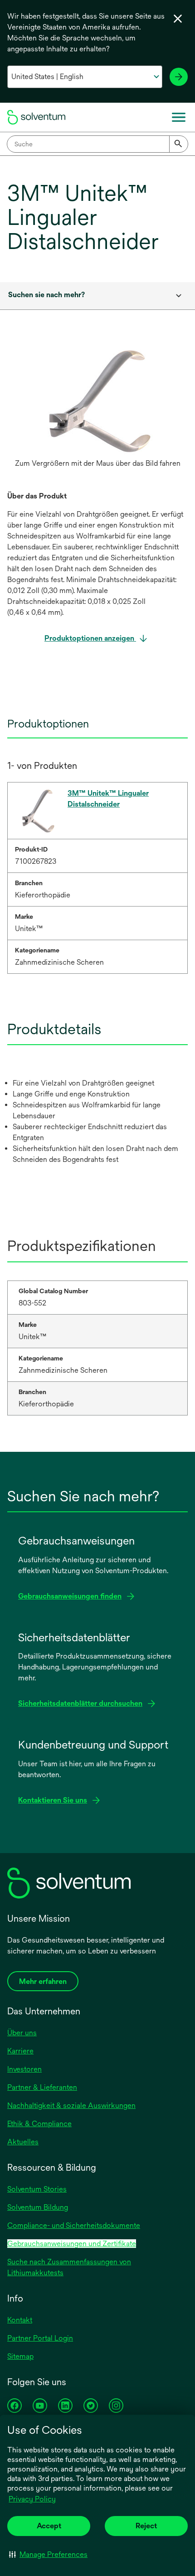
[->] (179, 77)
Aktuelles (23, 2142)
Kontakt (20, 2320)
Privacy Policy (32, 2499)
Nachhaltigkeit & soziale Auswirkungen (71, 2105)
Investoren (24, 2069)
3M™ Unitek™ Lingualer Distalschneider (108, 799)
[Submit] (179, 144)
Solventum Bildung (38, 2207)
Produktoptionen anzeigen (90, 638)
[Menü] (179, 117)
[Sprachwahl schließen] (178, 19)
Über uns (22, 2033)
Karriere (20, 2051)
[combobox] (97, 144)
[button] (48, 2554)
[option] (97, 409)
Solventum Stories (37, 2189)
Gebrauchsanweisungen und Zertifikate (72, 2244)
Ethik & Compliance (39, 2124)
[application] (97, 400)
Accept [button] (49, 2526)
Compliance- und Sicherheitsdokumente (74, 2225)
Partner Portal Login (40, 2338)
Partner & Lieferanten (42, 2087)
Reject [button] (146, 2526)
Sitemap (20, 2356)
